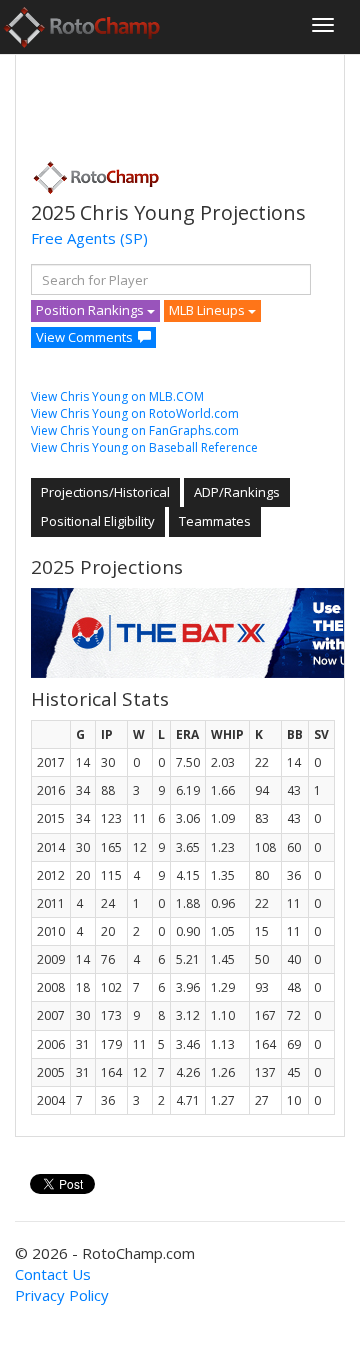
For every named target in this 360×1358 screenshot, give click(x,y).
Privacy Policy (62, 1295)
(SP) (134, 238)
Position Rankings (91, 310)
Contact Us (53, 1274)
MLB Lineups (208, 310)
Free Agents (73, 238)
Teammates (215, 521)
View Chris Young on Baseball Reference (144, 447)
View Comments (84, 337)
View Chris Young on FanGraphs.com (135, 430)
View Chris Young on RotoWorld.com (135, 413)
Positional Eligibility (98, 521)
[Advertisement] (191, 101)
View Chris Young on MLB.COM (117, 396)
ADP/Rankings (237, 492)
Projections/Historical (105, 492)
